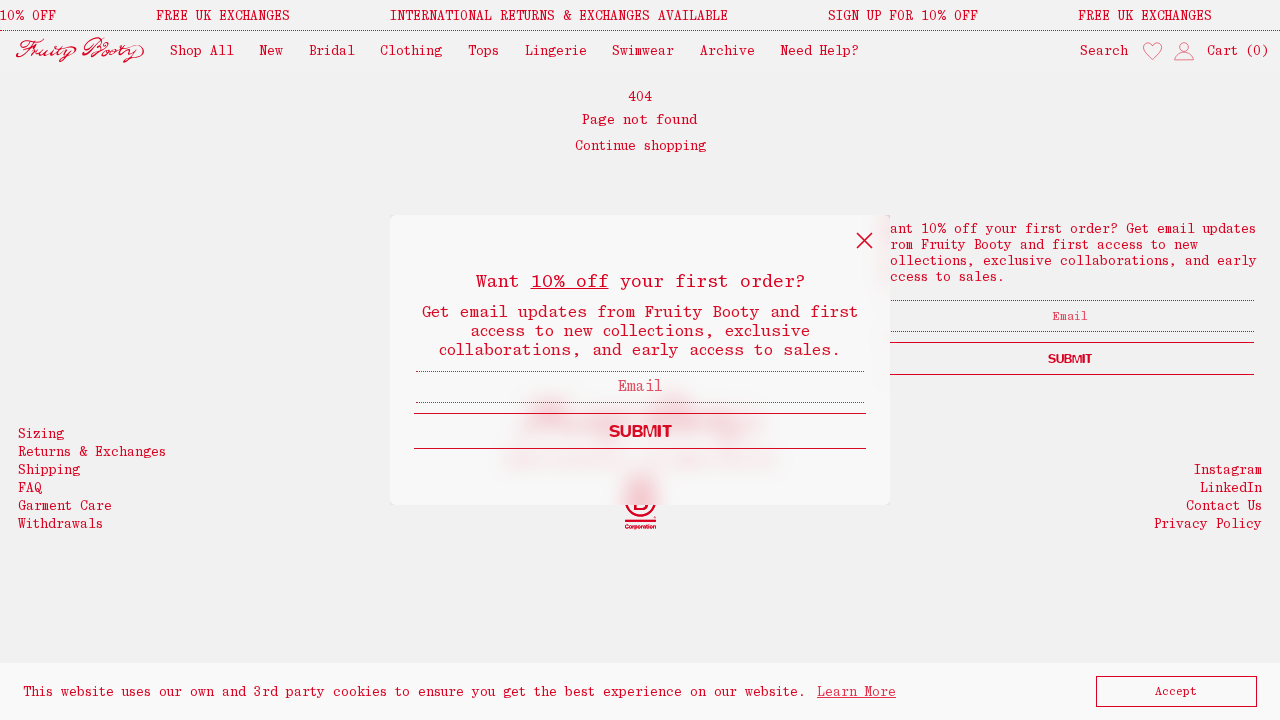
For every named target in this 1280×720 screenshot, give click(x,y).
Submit (1070, 358)
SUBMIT (640, 430)
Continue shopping (640, 145)
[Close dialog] (864, 240)
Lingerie (556, 50)
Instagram (1228, 469)
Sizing (41, 433)
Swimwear (643, 50)
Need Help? (819, 50)
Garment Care (65, 505)
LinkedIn (1231, 487)
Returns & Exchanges (92, 451)
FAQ (30, 487)
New (271, 50)
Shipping (49, 469)
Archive (727, 50)
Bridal (332, 50)
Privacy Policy (1208, 523)
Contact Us (1224, 505)
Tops (483, 50)
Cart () (1238, 50)
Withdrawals (60, 523)
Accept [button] (1176, 691)
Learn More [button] (856, 691)
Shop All (202, 50)
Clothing (411, 50)
